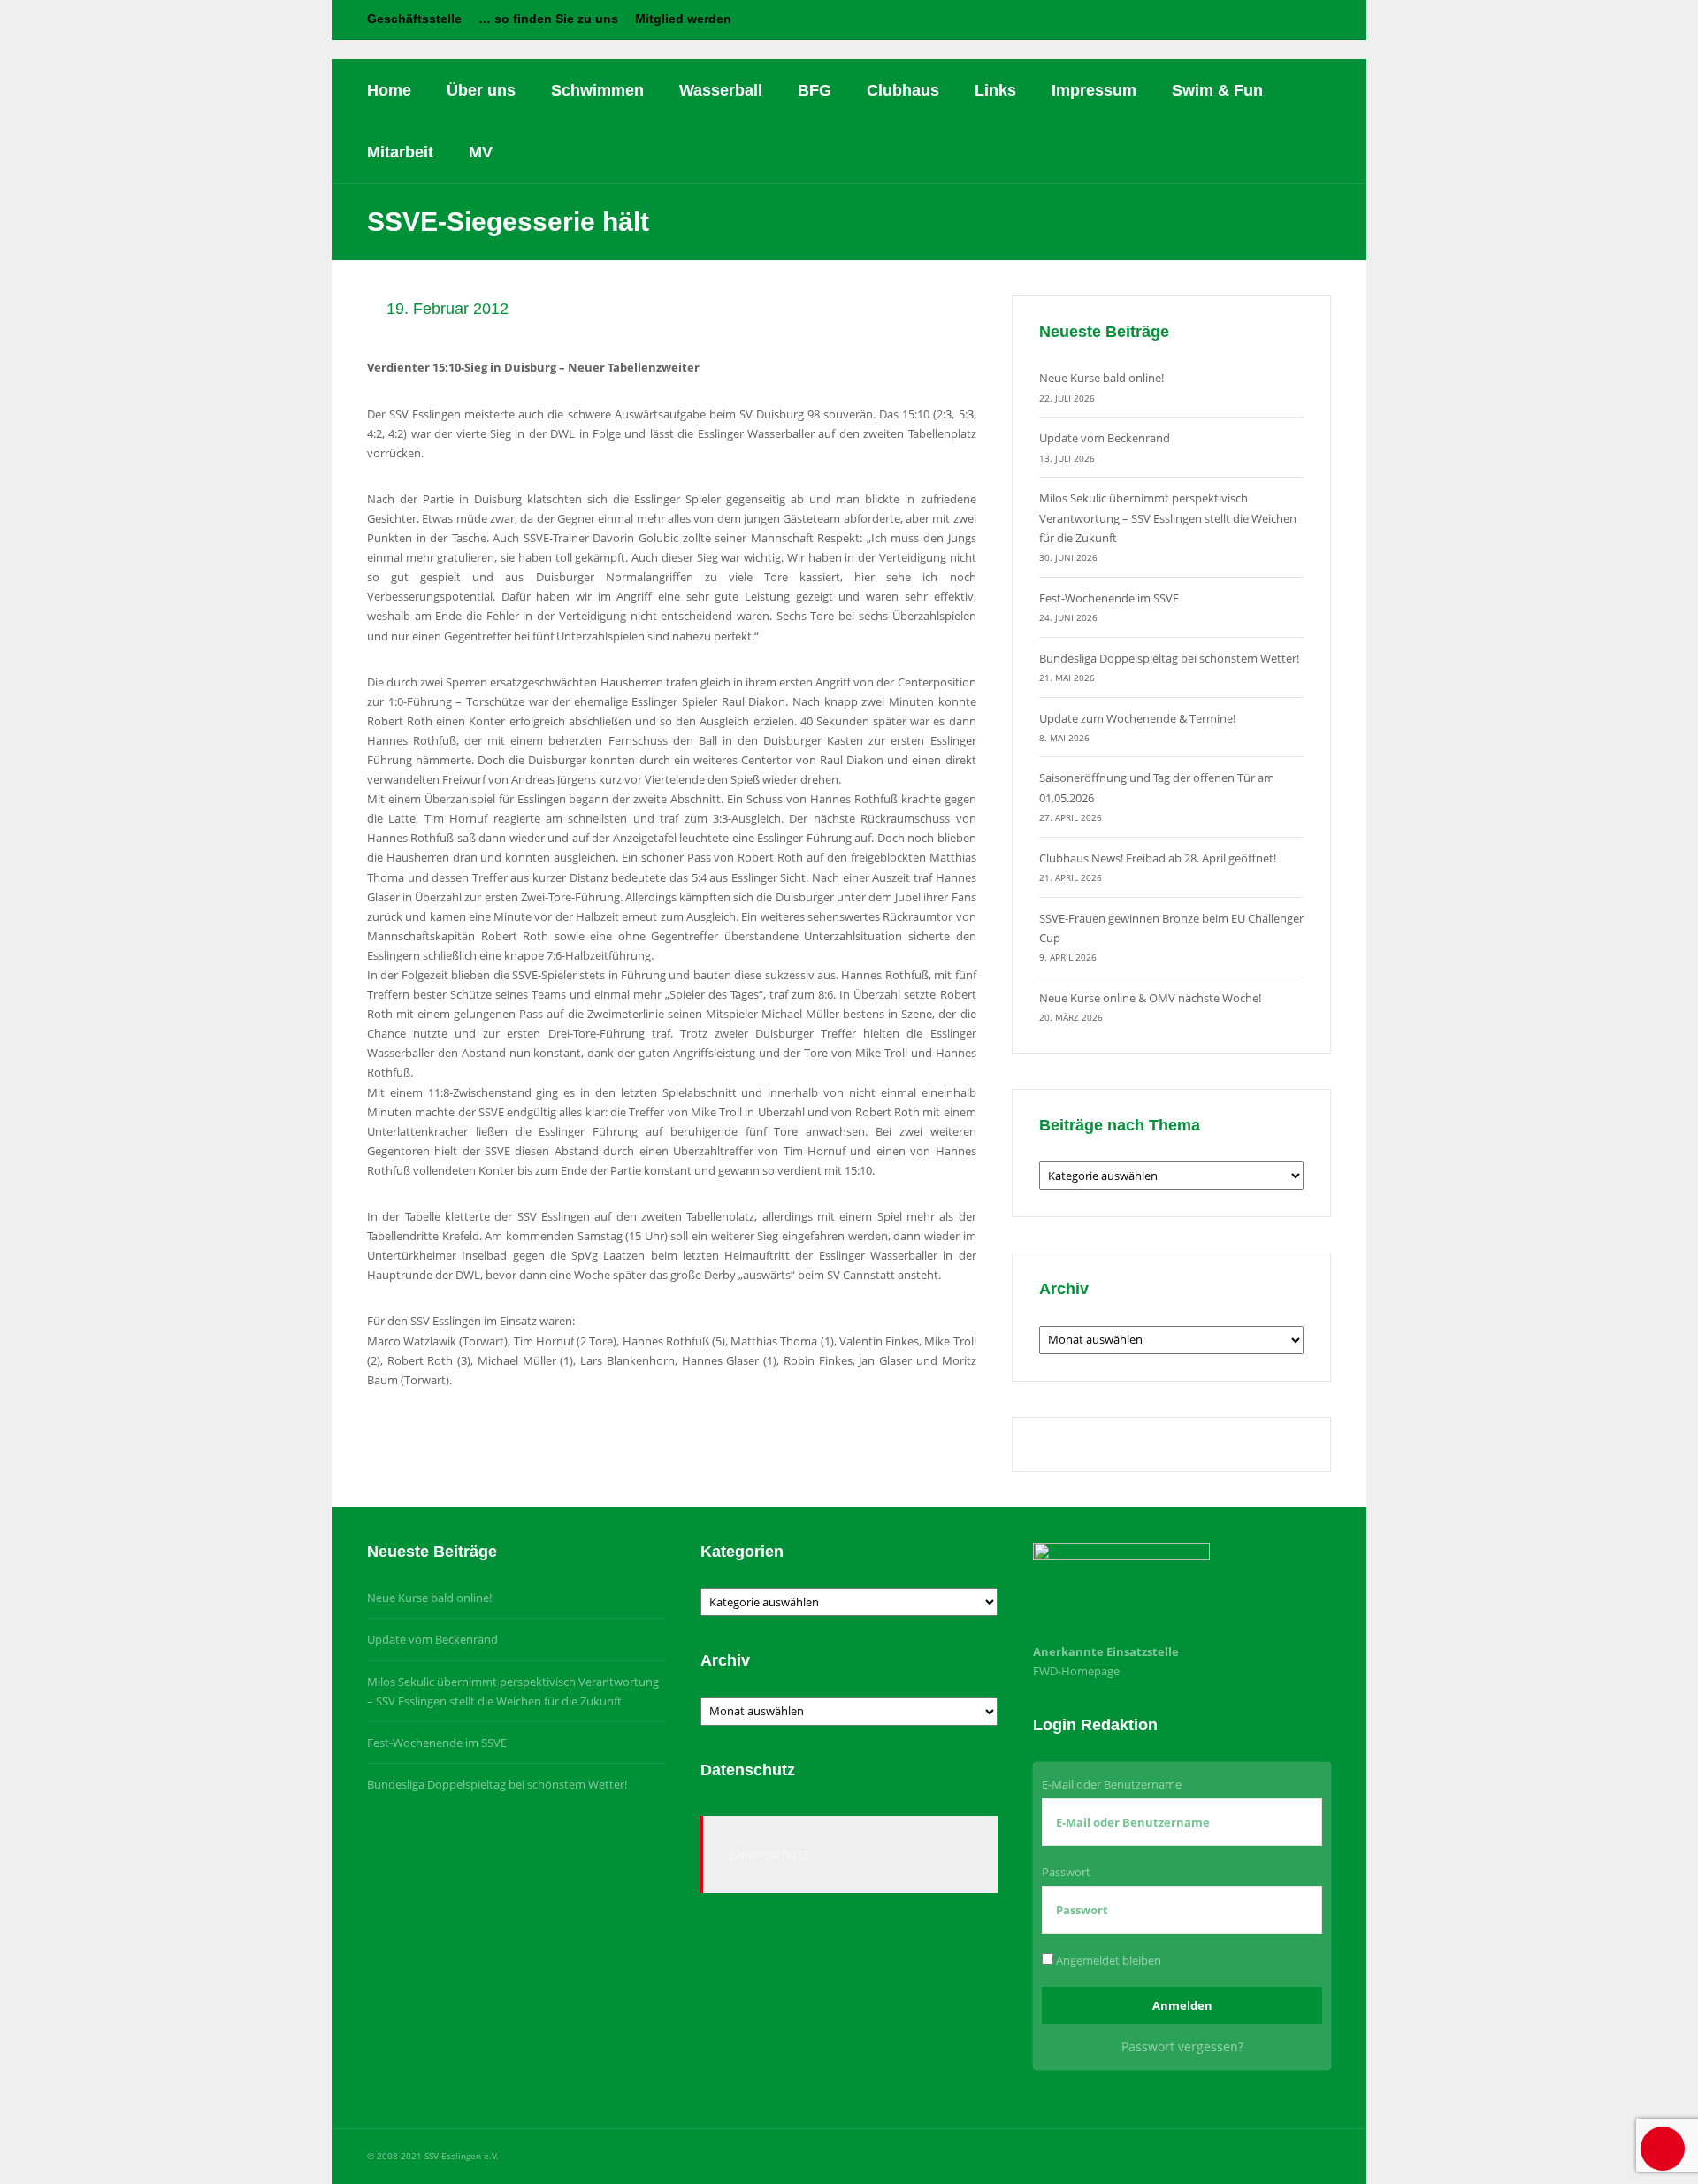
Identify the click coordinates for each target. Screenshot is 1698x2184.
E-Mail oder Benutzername (1112, 1784)
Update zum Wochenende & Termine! (1137, 718)
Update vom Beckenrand (1105, 438)
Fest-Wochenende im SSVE (1109, 598)
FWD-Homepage (1076, 1671)
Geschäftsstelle (414, 19)
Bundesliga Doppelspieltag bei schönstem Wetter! (1169, 658)
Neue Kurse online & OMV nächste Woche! (1150, 998)
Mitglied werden (683, 19)
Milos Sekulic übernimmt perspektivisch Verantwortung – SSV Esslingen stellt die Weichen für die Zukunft (1168, 517)
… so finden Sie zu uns (548, 19)
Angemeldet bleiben (1107, 1960)
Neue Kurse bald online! (1101, 378)
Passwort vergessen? (1182, 2046)
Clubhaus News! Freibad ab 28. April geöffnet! (1158, 858)
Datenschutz (769, 1854)
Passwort (1066, 1872)
